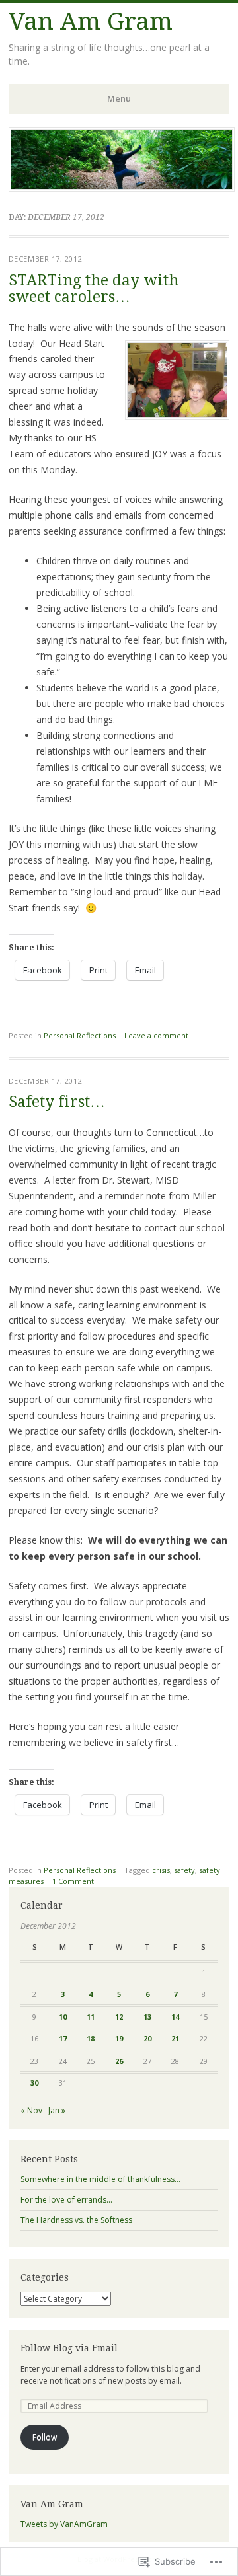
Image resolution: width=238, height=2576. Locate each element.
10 (63, 2017)
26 (119, 2061)
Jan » (57, 2110)
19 (119, 2038)
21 (175, 2038)
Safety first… (57, 1102)
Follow (45, 2437)
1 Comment (73, 1881)
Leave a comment (156, 1035)
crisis (161, 1870)
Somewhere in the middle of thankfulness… (100, 2179)
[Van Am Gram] (122, 188)
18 (91, 2038)
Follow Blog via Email (69, 2348)
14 (175, 2017)
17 (63, 2038)
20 (147, 2038)
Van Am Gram (91, 21)
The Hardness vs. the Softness (76, 2220)
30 (34, 2083)
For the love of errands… (66, 2200)
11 (91, 2017)
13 (147, 2017)
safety (184, 1870)
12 (119, 2017)
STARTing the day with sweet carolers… (94, 289)
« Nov (31, 2110)
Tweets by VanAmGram (64, 2524)
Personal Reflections (80, 1035)
